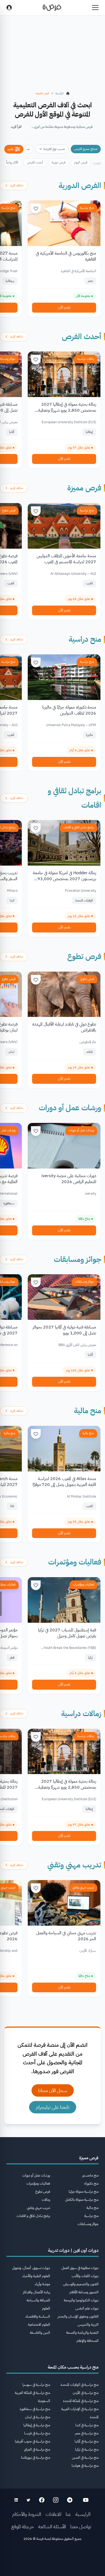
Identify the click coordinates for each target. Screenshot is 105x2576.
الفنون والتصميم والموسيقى (81, 2284)
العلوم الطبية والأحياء (36, 2276)
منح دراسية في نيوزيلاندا (36, 2457)
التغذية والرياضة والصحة (82, 2333)
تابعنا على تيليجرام (53, 2107)
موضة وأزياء (42, 2284)
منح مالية (88, 1411)
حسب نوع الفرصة (54, 149)
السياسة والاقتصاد (38, 2316)
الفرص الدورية (80, 186)
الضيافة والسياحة (38, 2300)
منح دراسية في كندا (87, 2425)
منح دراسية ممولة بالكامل (82, 2200)
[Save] (36, 209)
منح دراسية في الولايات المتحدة (80, 2385)
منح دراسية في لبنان (38, 2417)
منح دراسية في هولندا (85, 2466)
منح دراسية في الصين (85, 2457)
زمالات (46, 2200)
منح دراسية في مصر (87, 2433)
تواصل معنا (81, 2527)
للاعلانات (53, 2514)
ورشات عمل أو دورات (70, 1108)
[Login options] (9, 8)
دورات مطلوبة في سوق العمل (80, 2268)
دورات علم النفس (87, 2308)
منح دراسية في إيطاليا (37, 2425)
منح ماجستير (90, 2175)
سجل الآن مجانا (53, 2090)
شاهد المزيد (17, 185)
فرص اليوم (81, 162)
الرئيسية (83, 2514)
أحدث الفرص (35, 162)
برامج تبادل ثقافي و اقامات (78, 827)
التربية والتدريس (88, 2324)
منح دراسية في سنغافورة (35, 2409)
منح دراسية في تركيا (87, 2449)
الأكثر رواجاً (12, 162)
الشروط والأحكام (27, 2514)
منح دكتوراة (91, 2183)
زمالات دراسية (86, 359)
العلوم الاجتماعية (39, 2324)
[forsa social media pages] (86, 2500)
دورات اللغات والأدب (85, 2276)
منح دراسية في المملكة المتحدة (81, 2401)
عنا (68, 2514)
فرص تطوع (84, 956)
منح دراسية (87, 208)
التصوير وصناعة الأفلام (84, 2292)
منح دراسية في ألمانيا (87, 2441)
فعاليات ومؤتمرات (75, 1562)
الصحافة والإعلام (87, 2341)
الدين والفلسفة (40, 2333)
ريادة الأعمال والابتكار (36, 2292)
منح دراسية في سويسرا (36, 2385)
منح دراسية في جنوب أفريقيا (32, 2441)
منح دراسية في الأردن (86, 2393)
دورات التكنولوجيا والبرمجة (81, 2300)
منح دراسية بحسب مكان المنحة (73, 2367)
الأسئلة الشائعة (52, 2527)
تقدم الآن (64, 307)
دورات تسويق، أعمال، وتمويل (31, 2268)
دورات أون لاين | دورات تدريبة (73, 2250)
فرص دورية (59, 162)
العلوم (46, 2308)
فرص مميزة (84, 488)
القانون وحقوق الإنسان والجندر (78, 2316)
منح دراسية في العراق (37, 2449)
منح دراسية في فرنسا (37, 2433)
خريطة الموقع (23, 2527)
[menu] (95, 8)
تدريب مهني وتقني (74, 1865)
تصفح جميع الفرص (86, 149)
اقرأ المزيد (16, 127)
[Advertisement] (52, 2560)
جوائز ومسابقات (78, 1259)
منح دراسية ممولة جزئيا (84, 2191)
